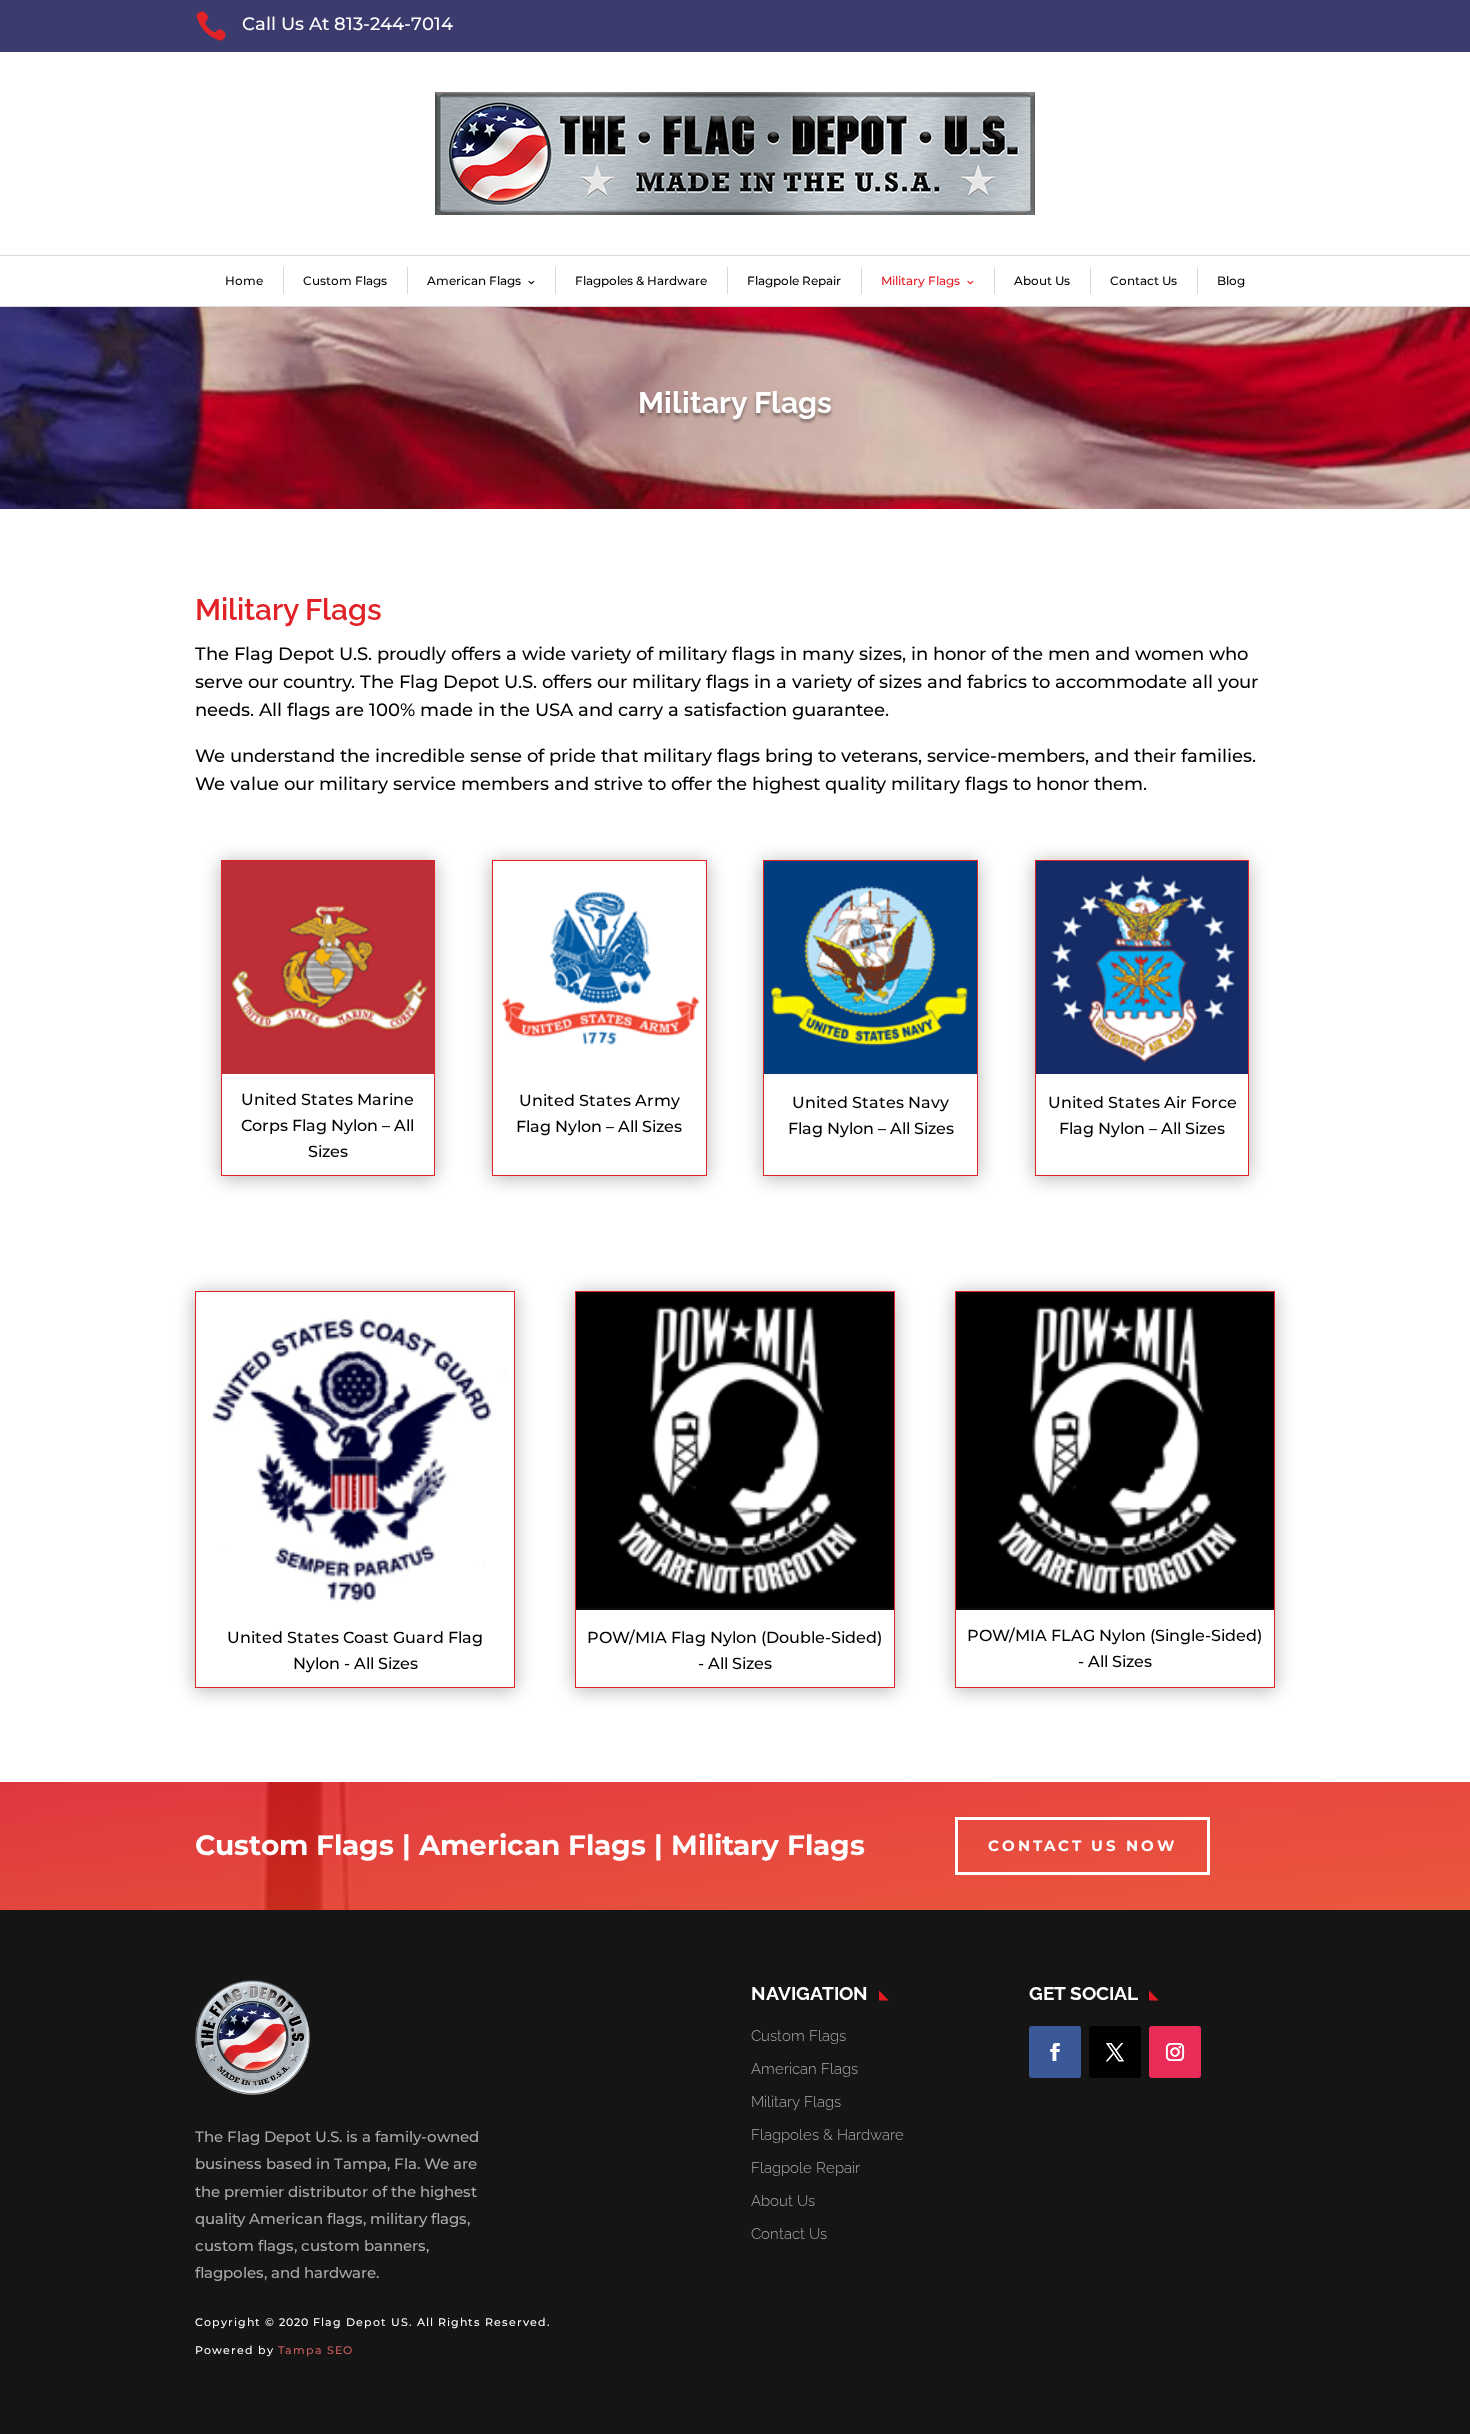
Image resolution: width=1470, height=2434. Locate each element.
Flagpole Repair (794, 280)
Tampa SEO (315, 2350)
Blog (1231, 280)
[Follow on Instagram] (1175, 2052)
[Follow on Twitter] (1115, 2052)
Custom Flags (345, 280)
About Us (1042, 280)
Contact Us (1143, 280)
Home (244, 280)
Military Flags (920, 280)
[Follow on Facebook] (1055, 2052)
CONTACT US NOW (1082, 1845)
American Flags (474, 280)
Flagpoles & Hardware (641, 280)
